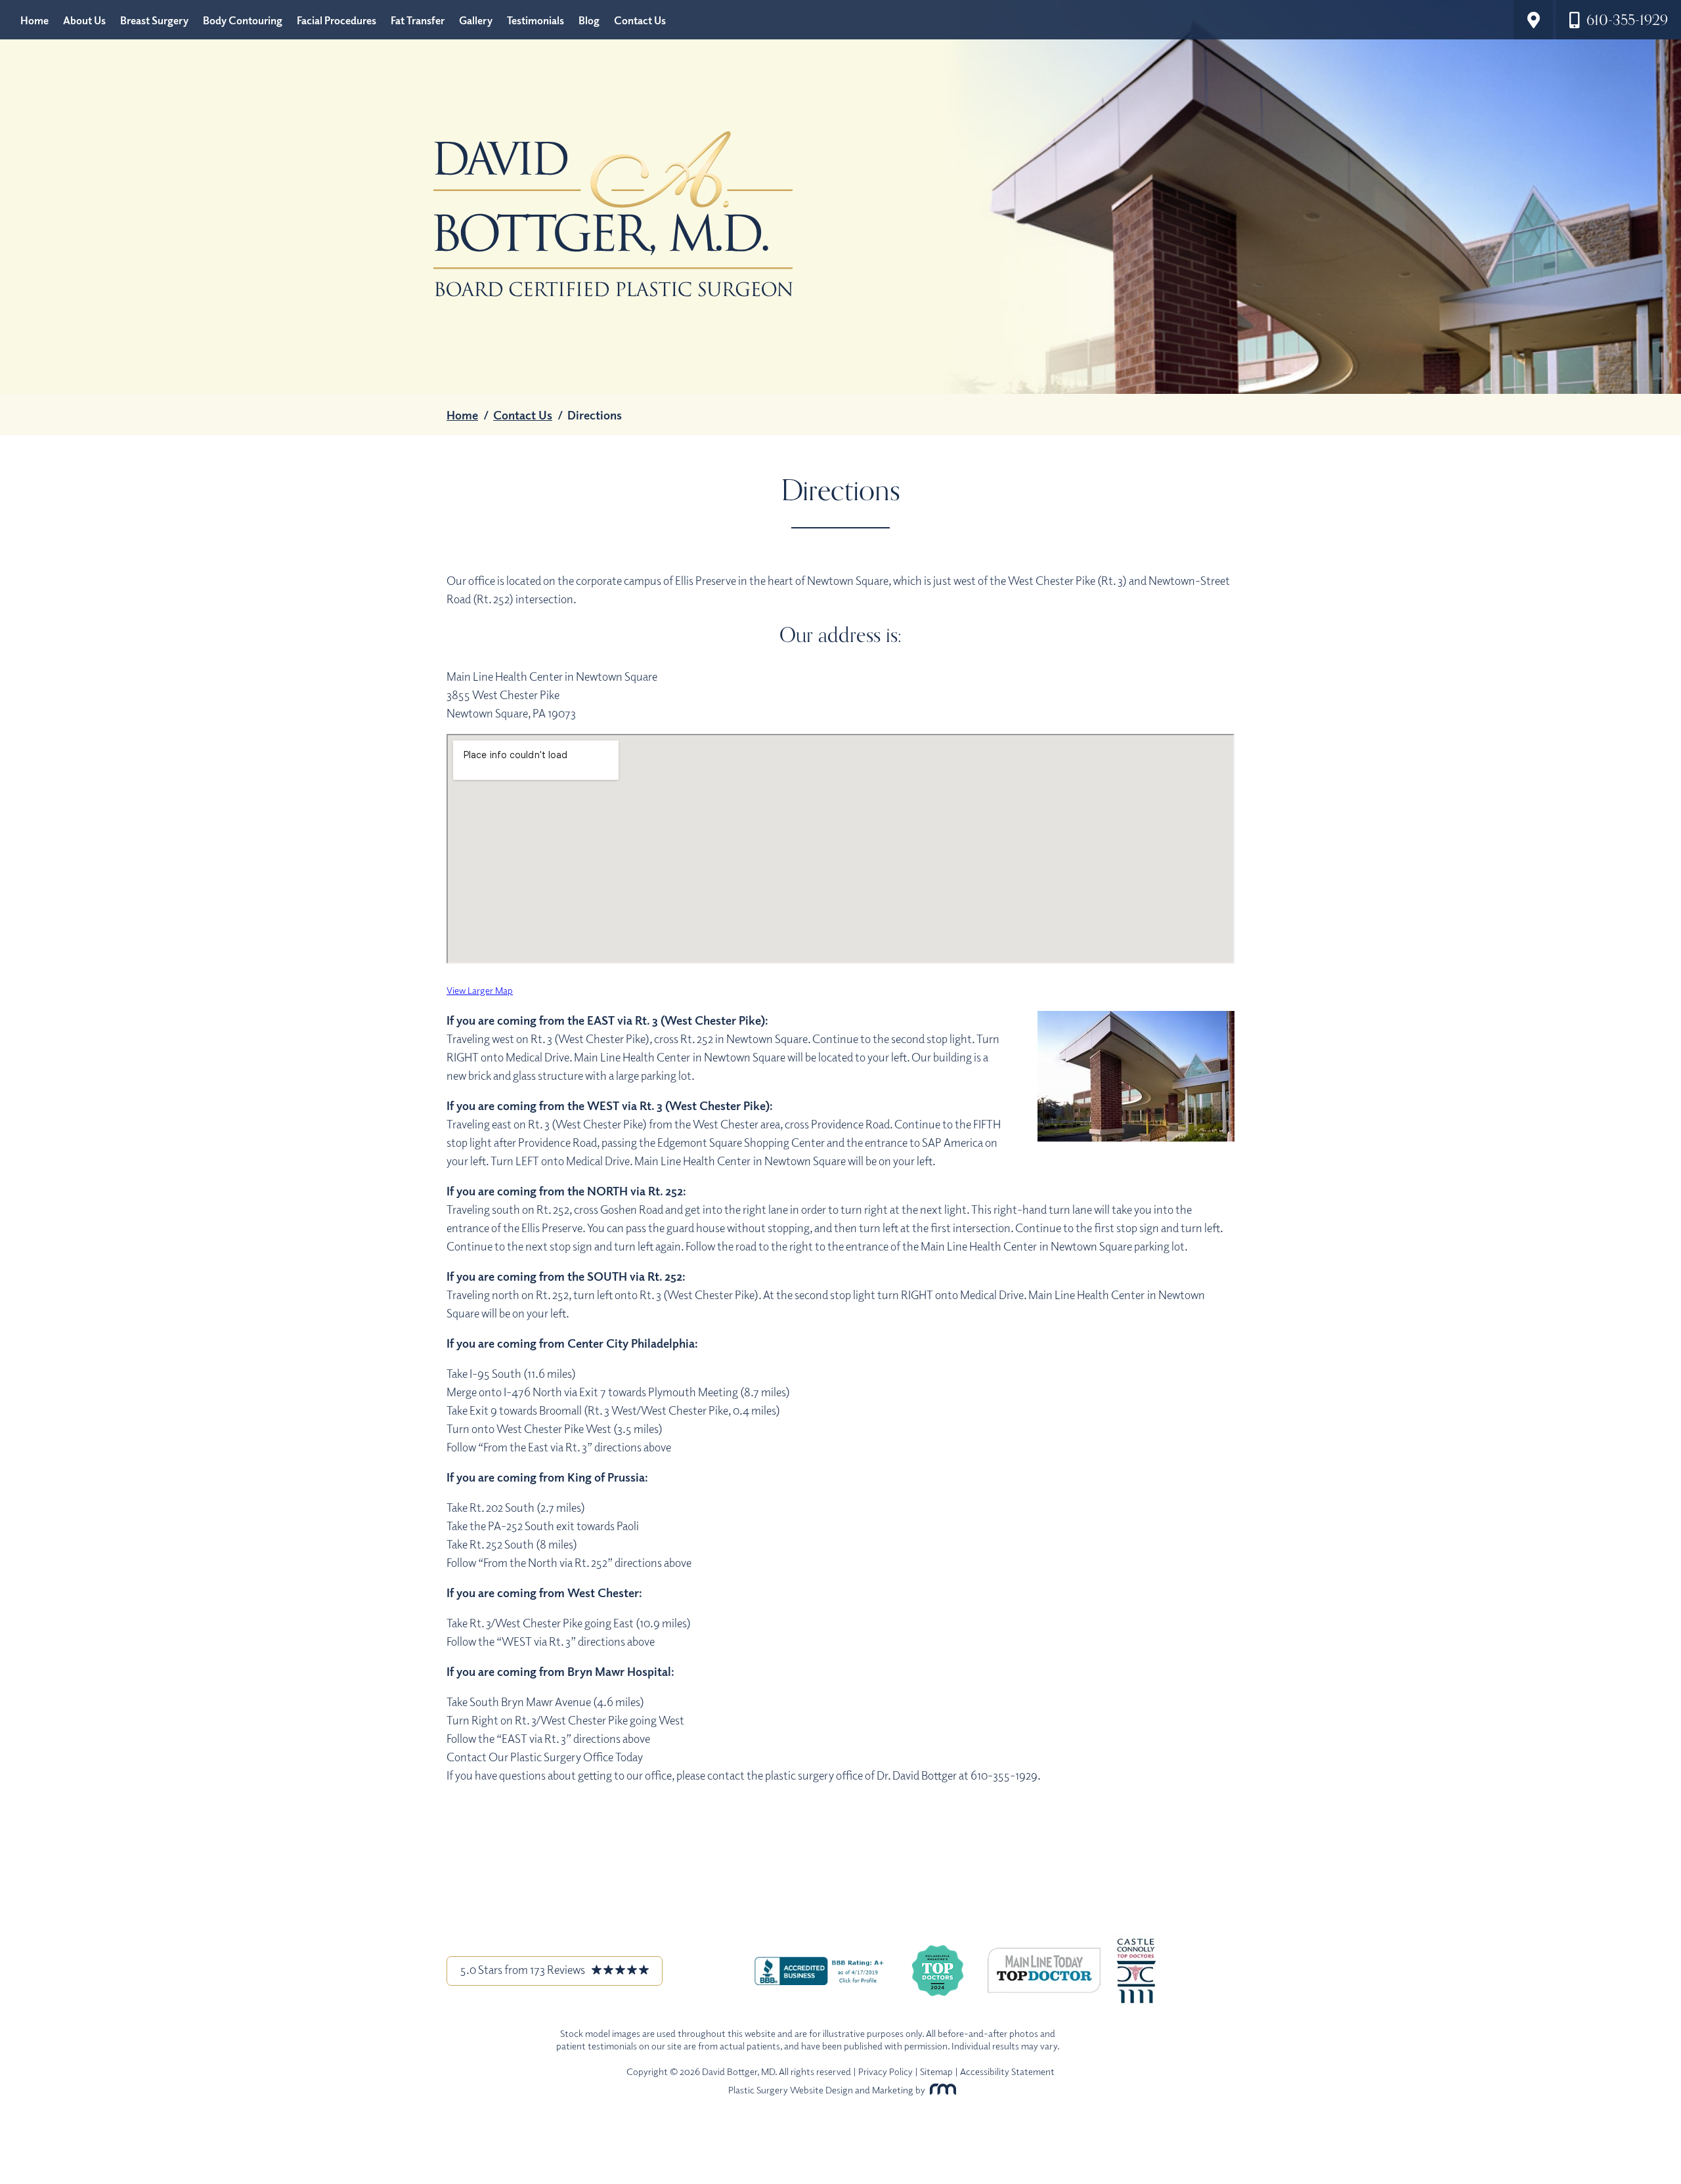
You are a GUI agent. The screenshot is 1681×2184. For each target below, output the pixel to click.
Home (34, 20)
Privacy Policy (885, 2071)
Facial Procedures (337, 20)
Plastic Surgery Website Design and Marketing (821, 2089)
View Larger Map (480, 990)
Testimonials (535, 20)
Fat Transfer (418, 20)
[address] (1533, 20)
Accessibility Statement (1007, 2071)
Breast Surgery (154, 20)
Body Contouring (243, 20)
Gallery (476, 20)
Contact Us (640, 20)
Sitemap (936, 2071)
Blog (589, 20)
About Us (84, 20)
